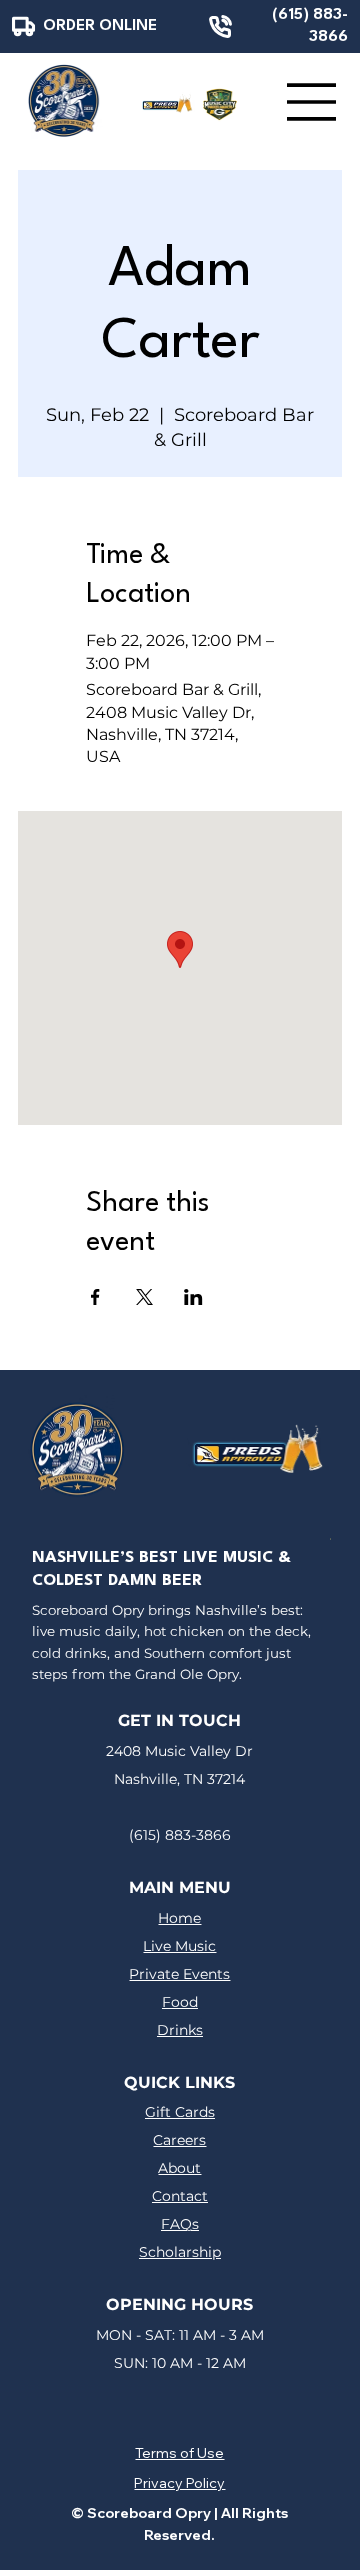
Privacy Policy (179, 2483)
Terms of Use (179, 2453)
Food (180, 2002)
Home (179, 1918)
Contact (180, 2196)
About (179, 2168)
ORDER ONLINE (100, 26)
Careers (179, 2140)
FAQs (180, 2224)
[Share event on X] (144, 1297)
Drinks (180, 2030)
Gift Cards (180, 2112)
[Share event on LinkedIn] (193, 1297)
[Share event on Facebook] (95, 1297)
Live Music (179, 1946)
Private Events (179, 1974)
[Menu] (312, 102)
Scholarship (180, 2252)
